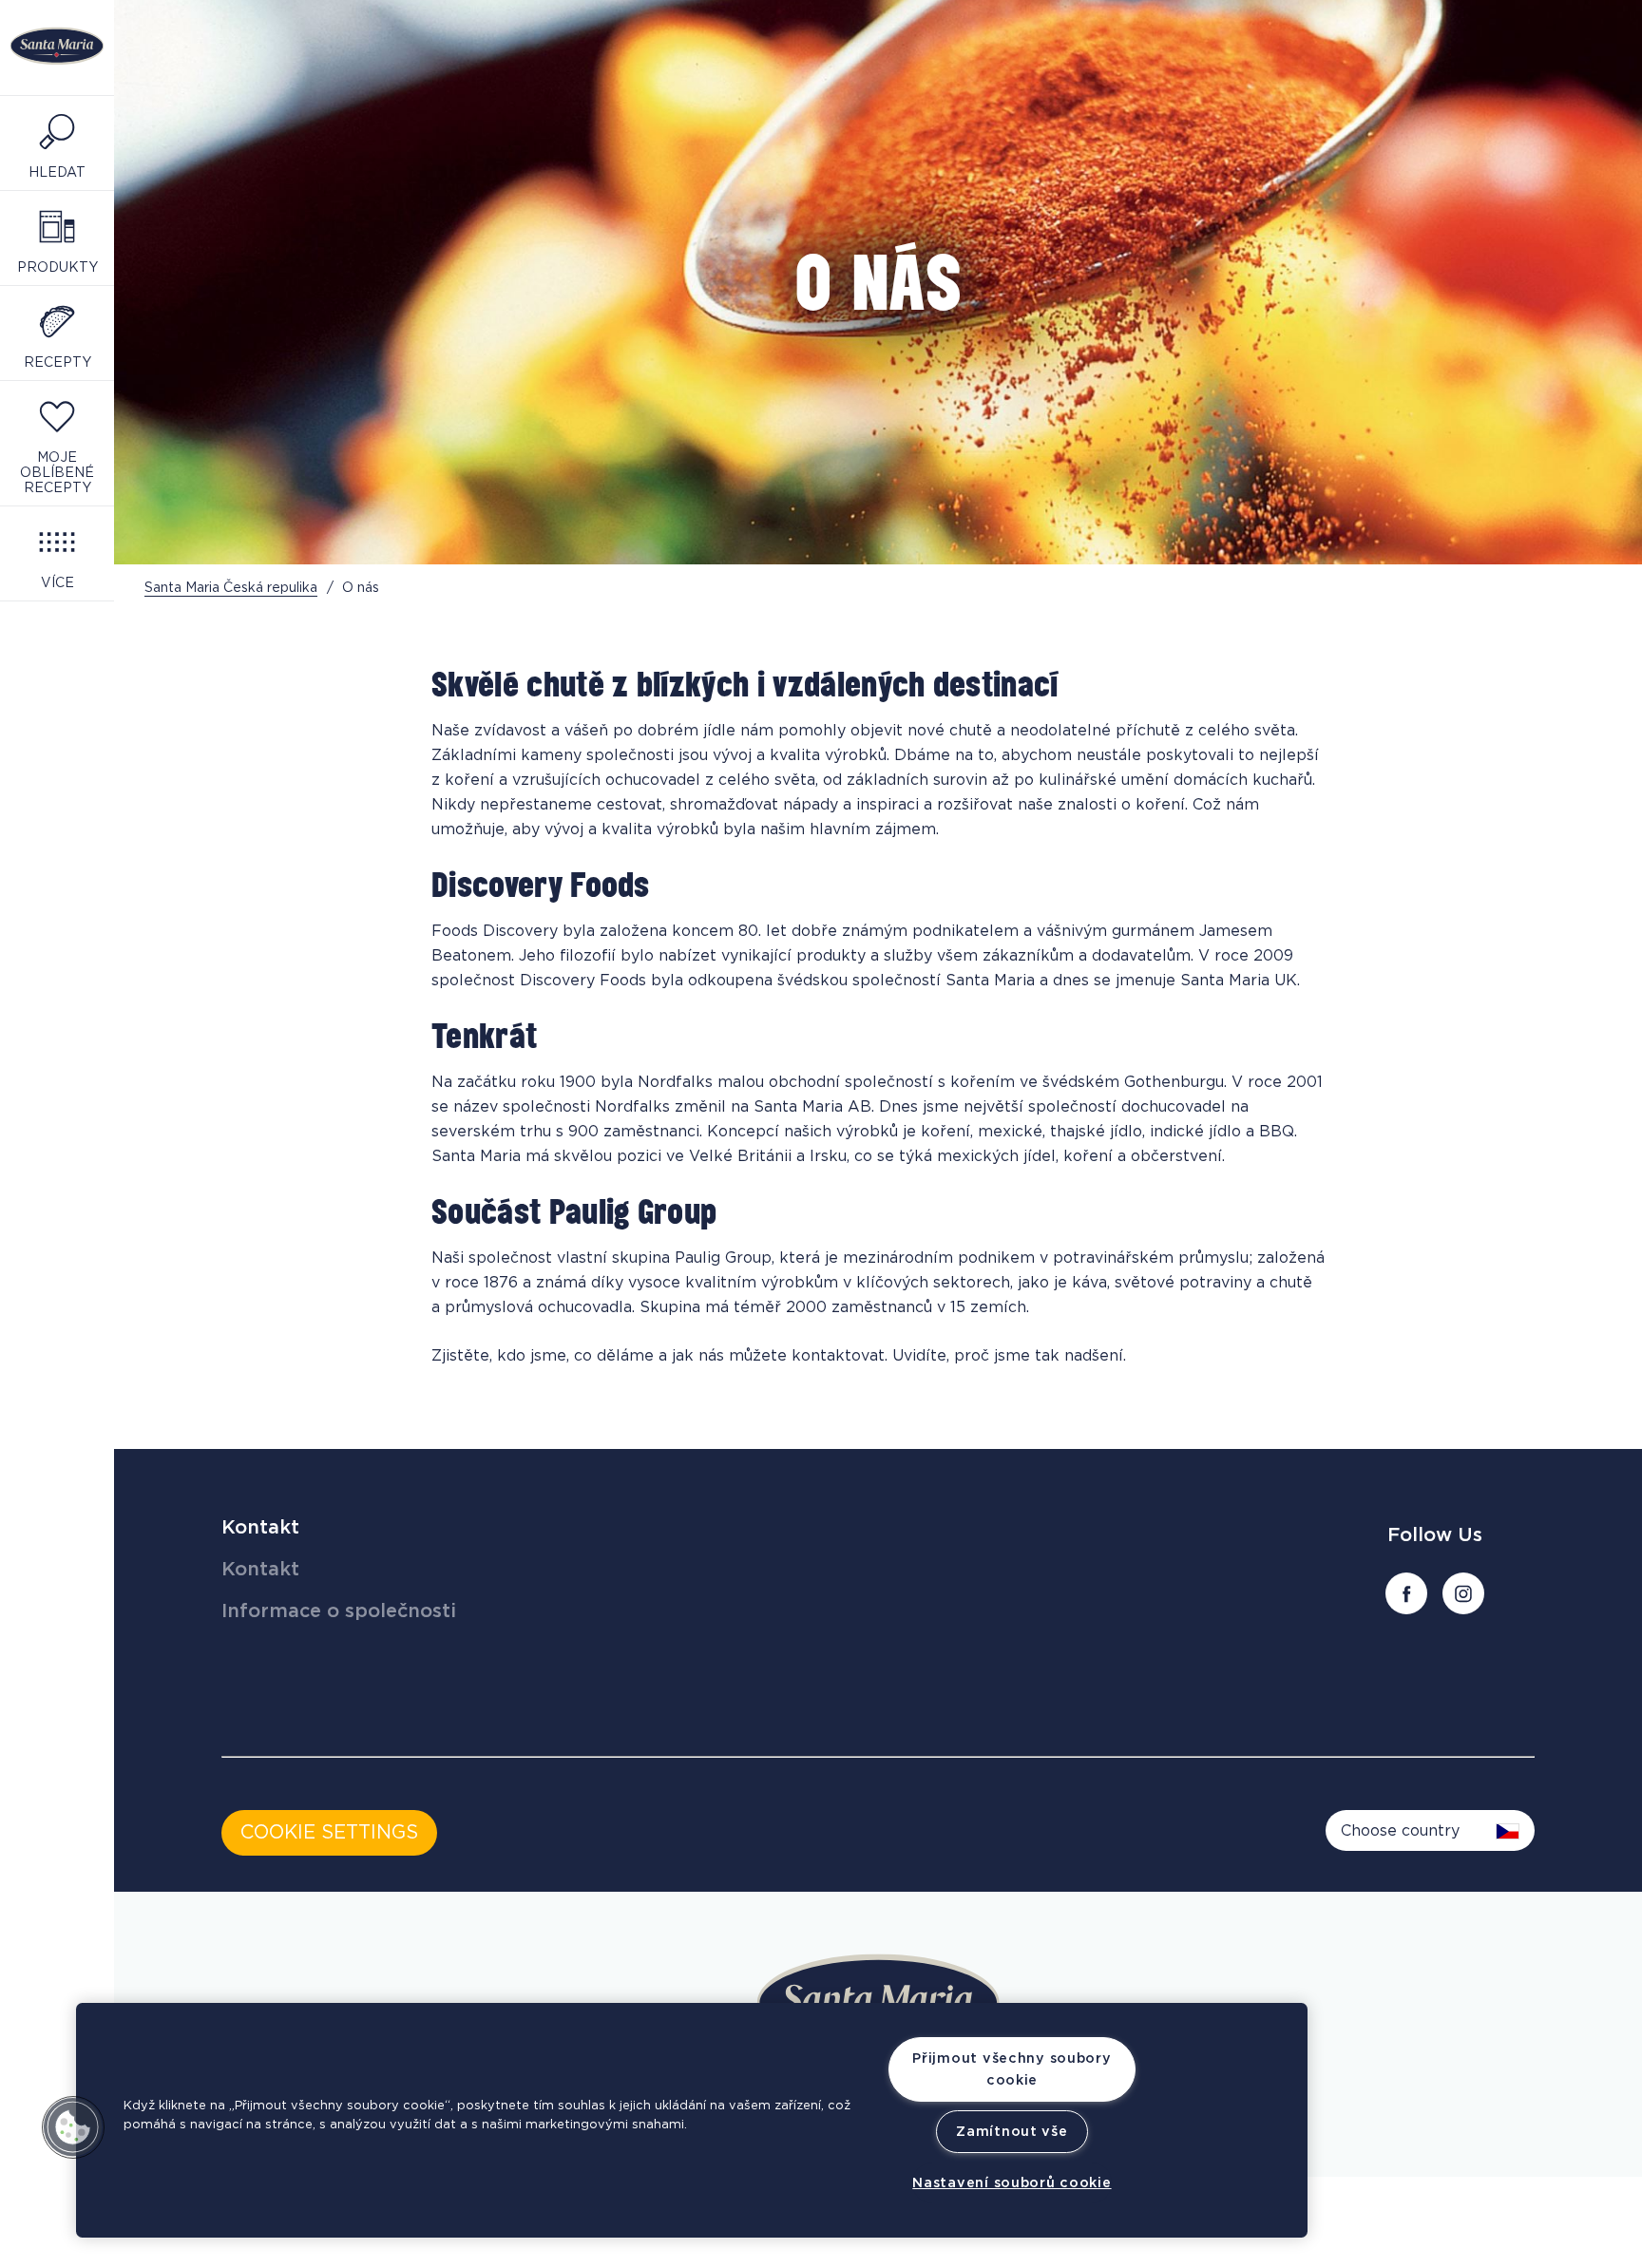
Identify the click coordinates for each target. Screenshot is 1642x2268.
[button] (73, 2127)
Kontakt (260, 1528)
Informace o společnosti (339, 1611)
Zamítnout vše (1012, 2132)
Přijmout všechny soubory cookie (1012, 2069)
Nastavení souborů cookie (1012, 2183)
